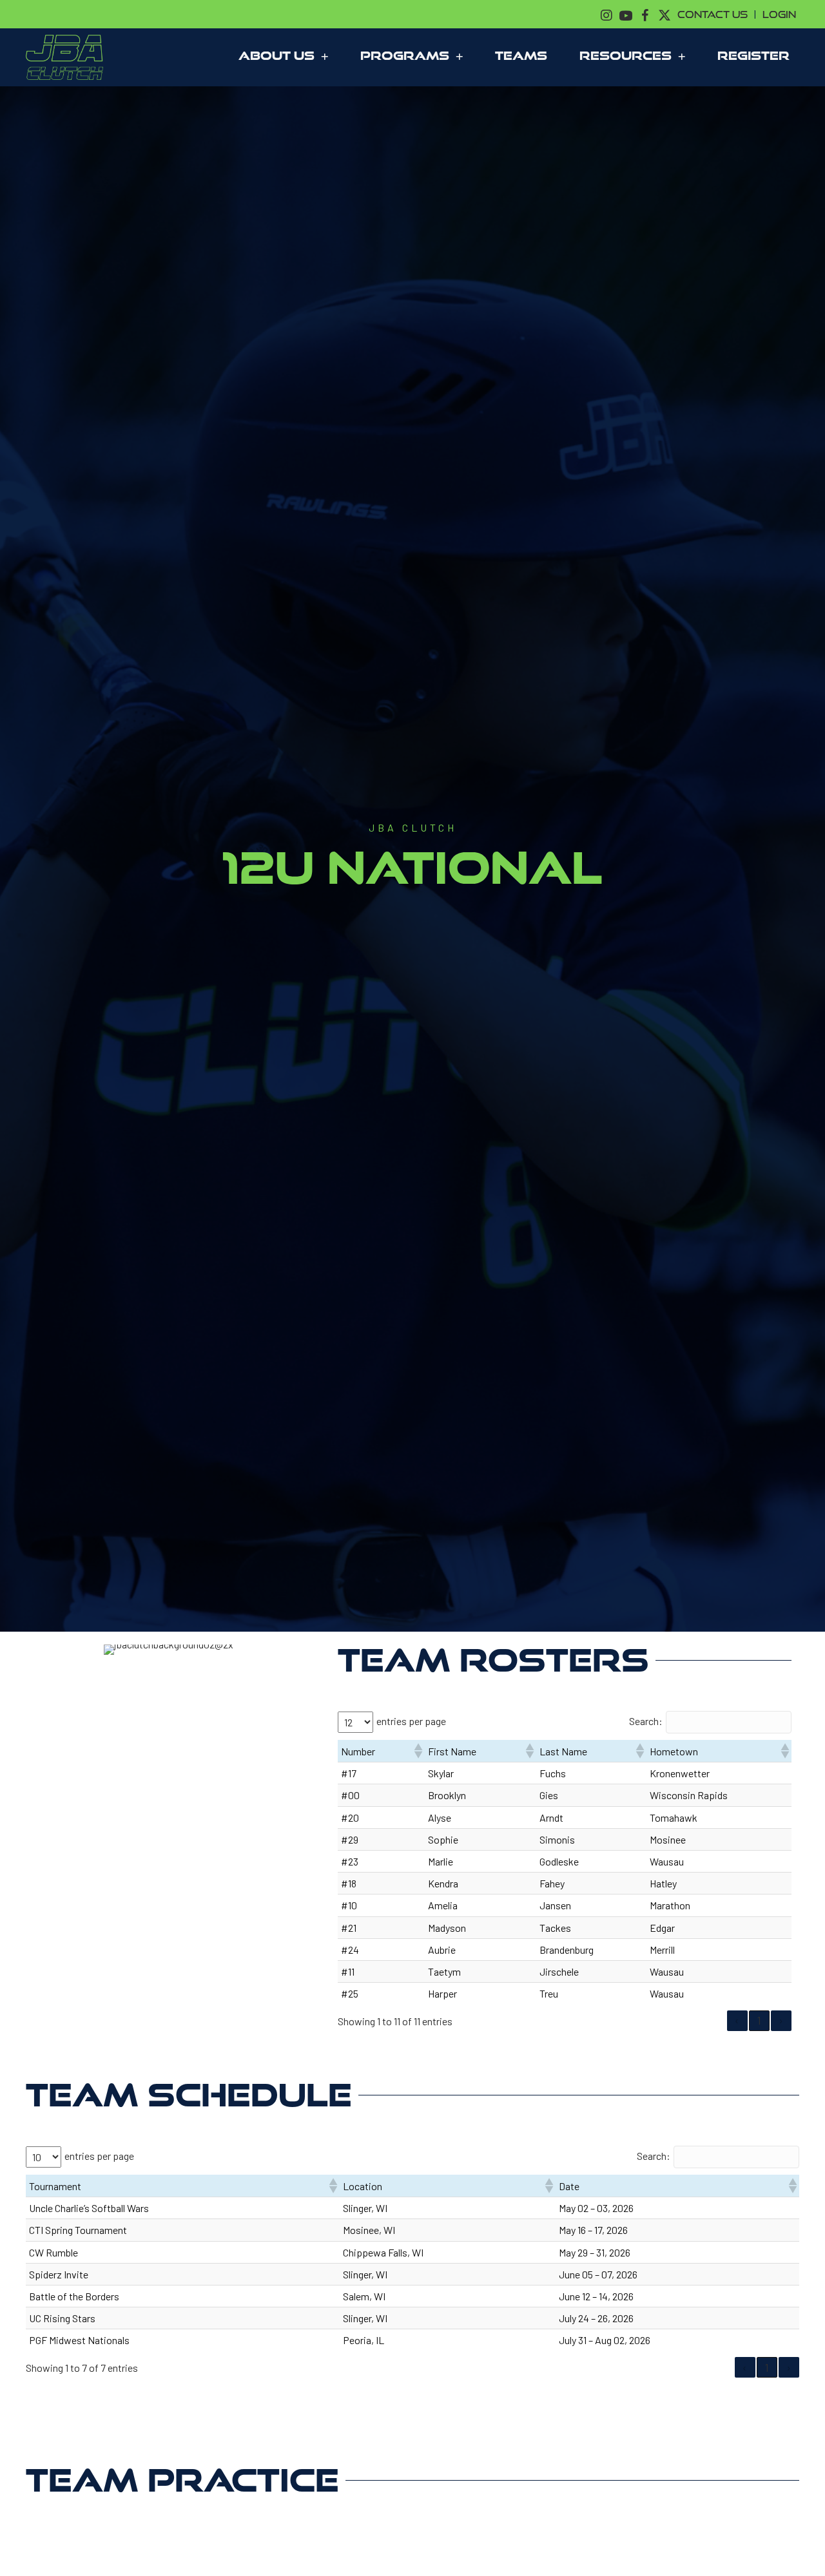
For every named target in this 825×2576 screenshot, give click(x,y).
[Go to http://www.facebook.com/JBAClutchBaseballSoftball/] (645, 14)
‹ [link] (737, 2020)
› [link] (781, 2020)
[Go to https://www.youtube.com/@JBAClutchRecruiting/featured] (626, 14)
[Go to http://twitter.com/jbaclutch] (665, 14)
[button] (418, 1751)
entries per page (411, 1721)
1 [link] (759, 2020)
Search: (646, 1721)
